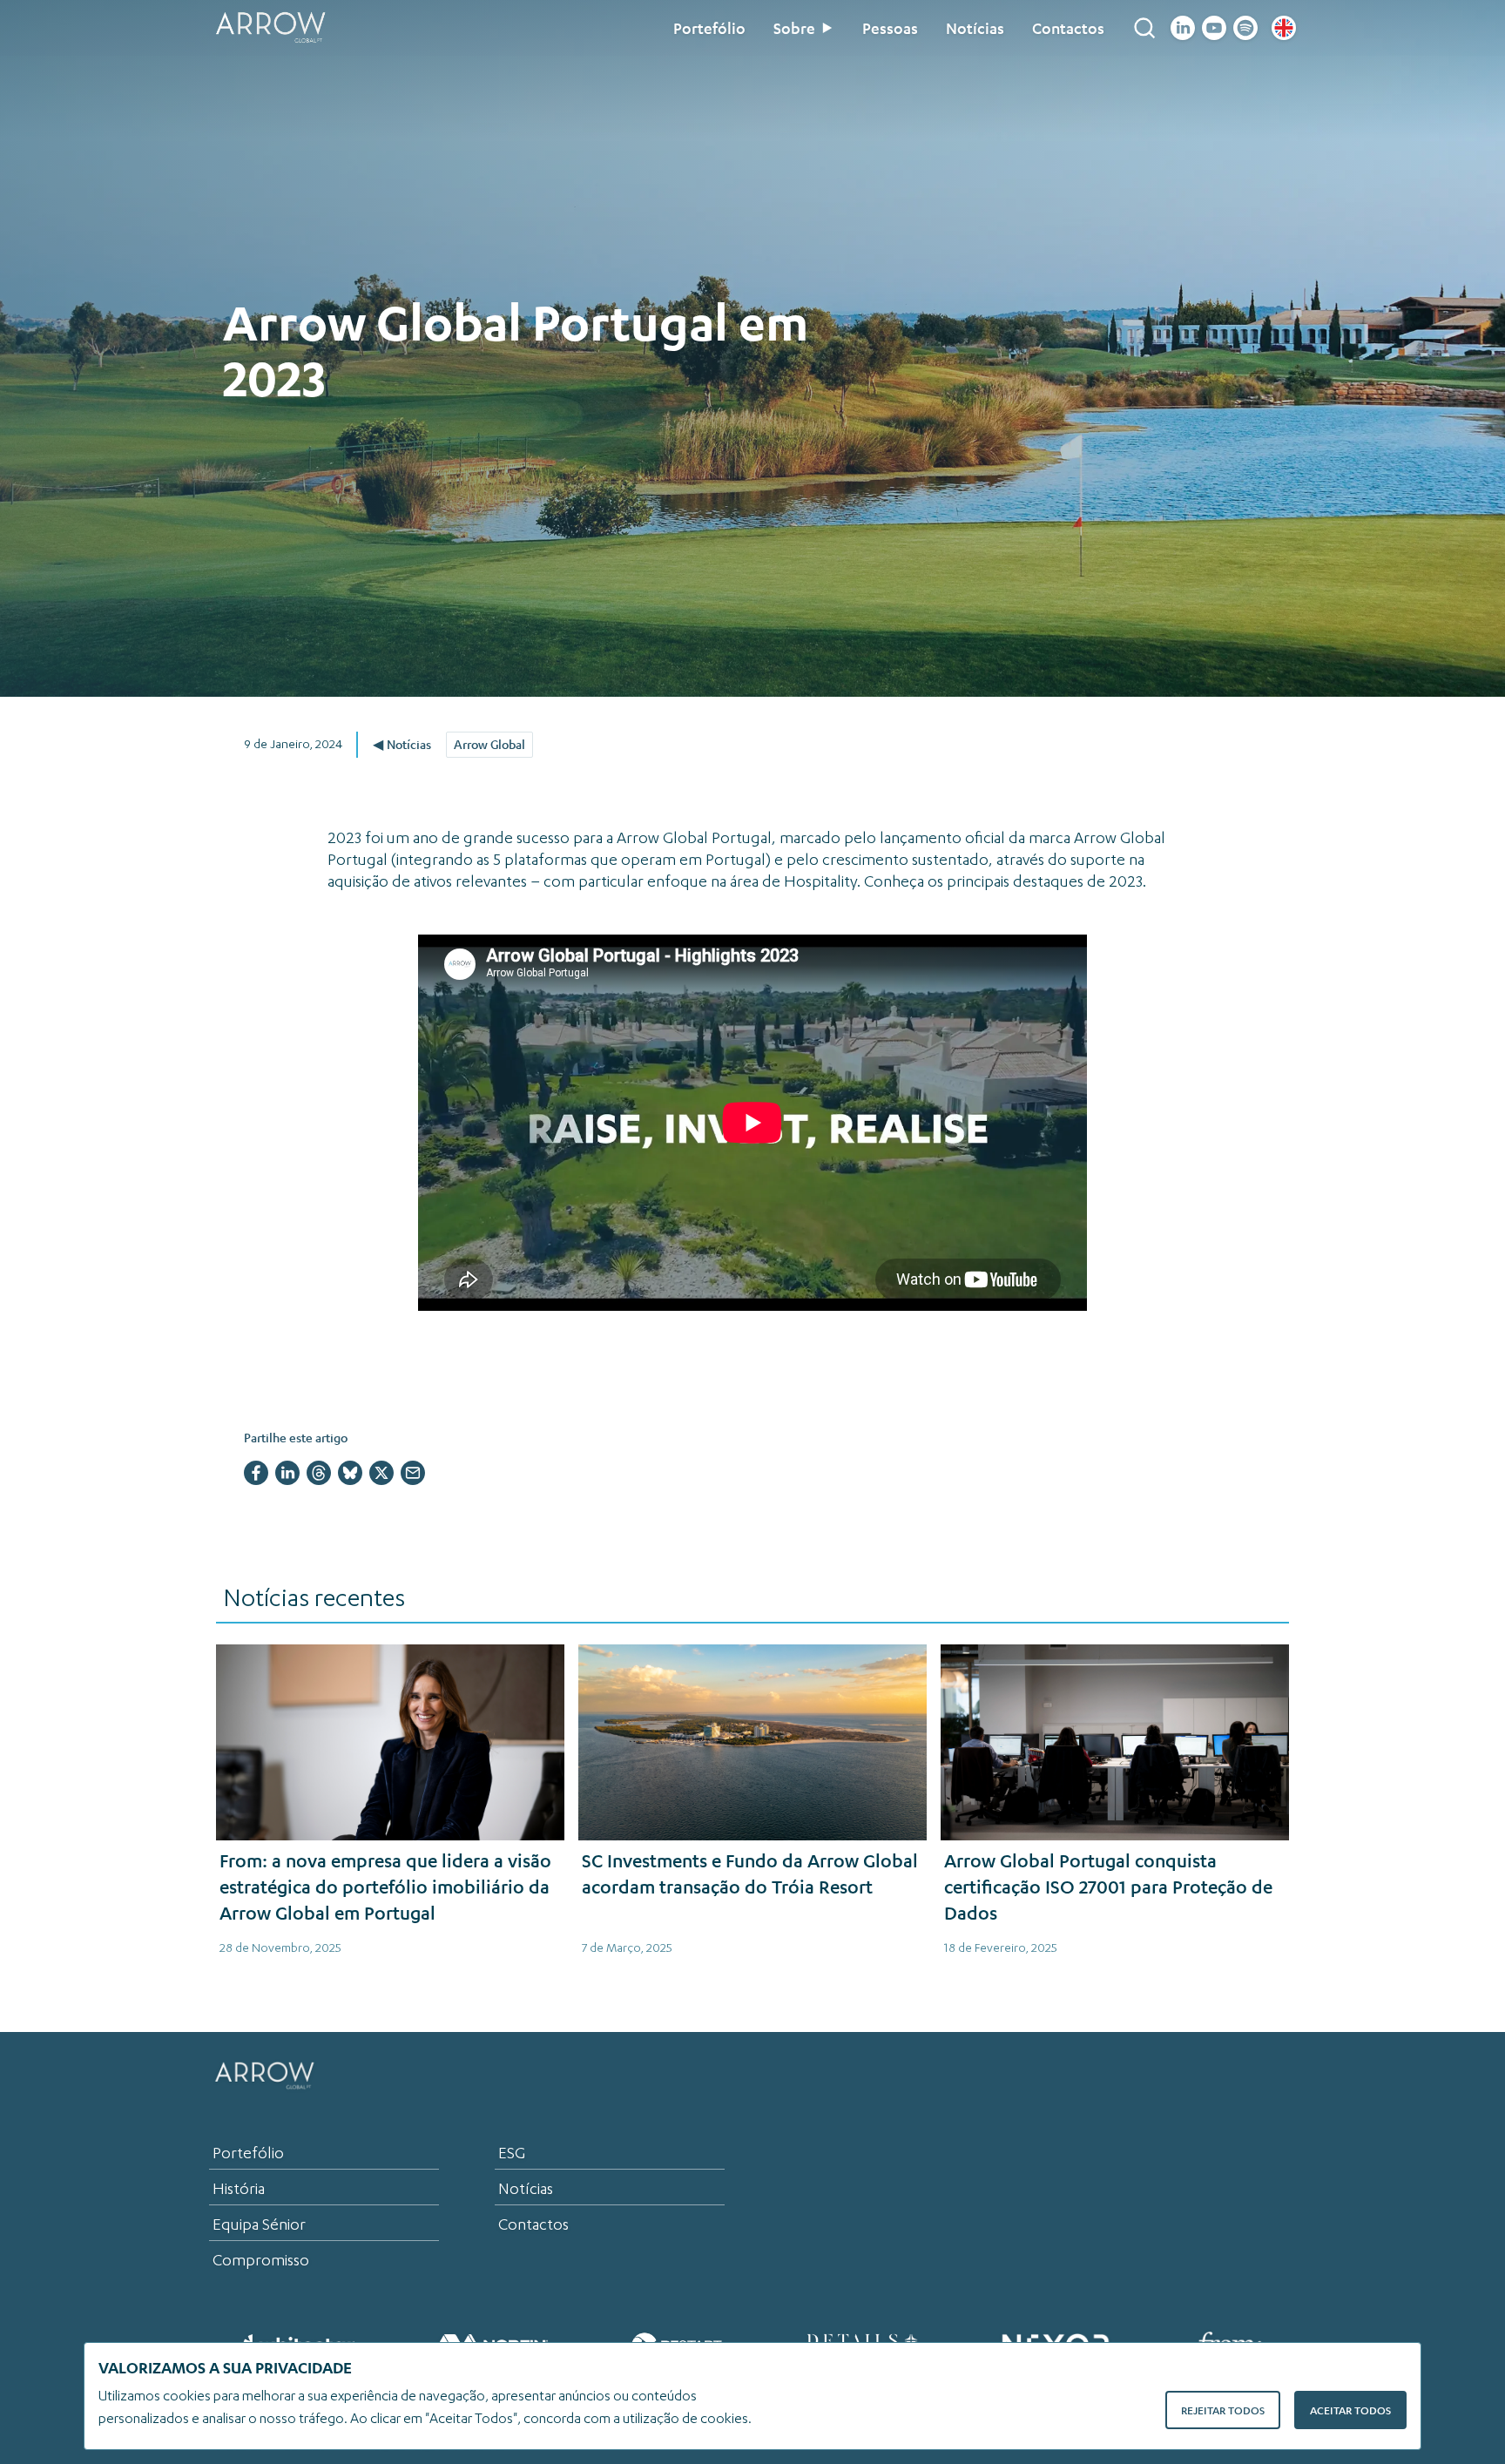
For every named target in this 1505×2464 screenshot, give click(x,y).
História (239, 2189)
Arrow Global (489, 744)
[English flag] (1284, 28)
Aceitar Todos (1350, 2410)
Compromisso (261, 2260)
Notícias (975, 28)
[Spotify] (1245, 28)
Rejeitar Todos (1223, 2410)
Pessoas (890, 28)
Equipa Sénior (259, 2224)
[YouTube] (1214, 28)
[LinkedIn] (1183, 28)
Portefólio (709, 28)
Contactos (1068, 28)
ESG (512, 2153)
